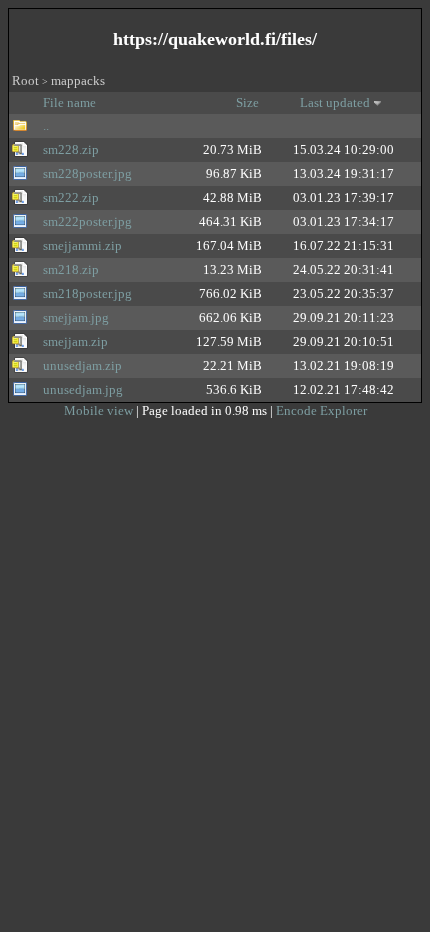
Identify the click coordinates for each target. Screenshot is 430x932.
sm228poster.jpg (87, 173)
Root (25, 80)
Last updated (335, 102)
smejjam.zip (75, 341)
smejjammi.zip (82, 245)
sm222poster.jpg (87, 221)
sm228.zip (71, 149)
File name (71, 102)
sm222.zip (71, 197)
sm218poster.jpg (87, 293)
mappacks (78, 80)
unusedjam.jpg (83, 389)
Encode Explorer (321, 410)
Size (249, 102)
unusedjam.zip (82, 365)
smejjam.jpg (76, 317)
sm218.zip (71, 269)
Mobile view (100, 410)
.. (46, 125)
